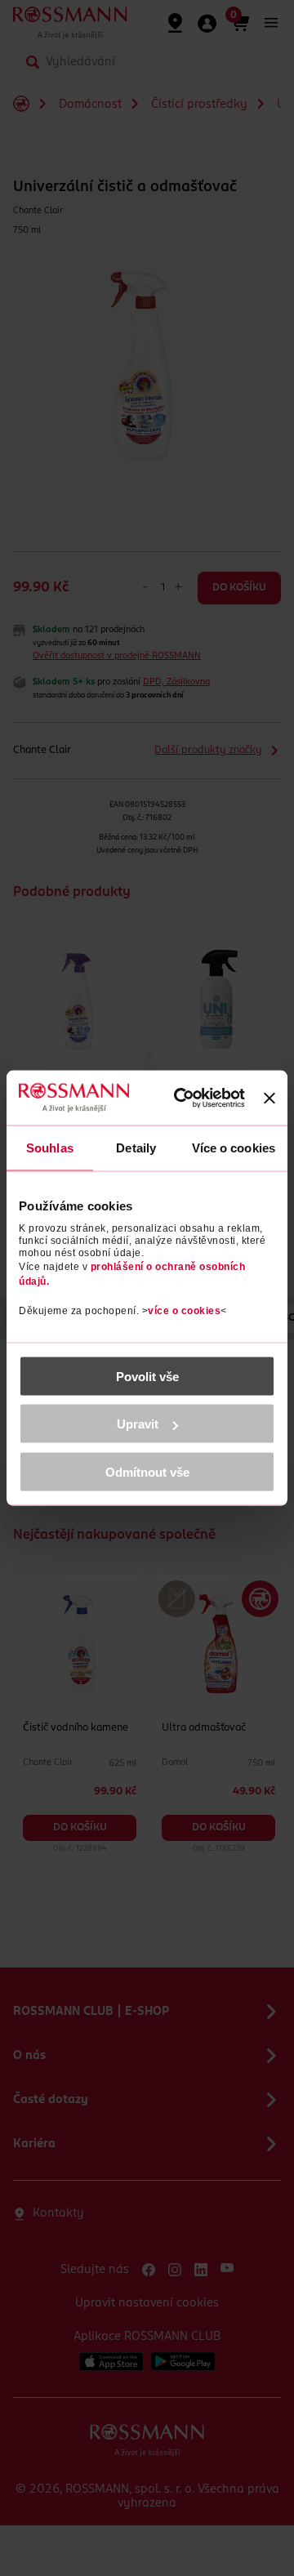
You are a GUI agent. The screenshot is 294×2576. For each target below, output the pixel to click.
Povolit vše (147, 1376)
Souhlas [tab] (50, 1148)
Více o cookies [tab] (234, 1148)
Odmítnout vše (147, 1471)
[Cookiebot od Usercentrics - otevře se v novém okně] (187, 1099)
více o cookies (184, 1310)
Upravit (138, 1424)
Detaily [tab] (136, 1148)
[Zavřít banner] (269, 1098)
